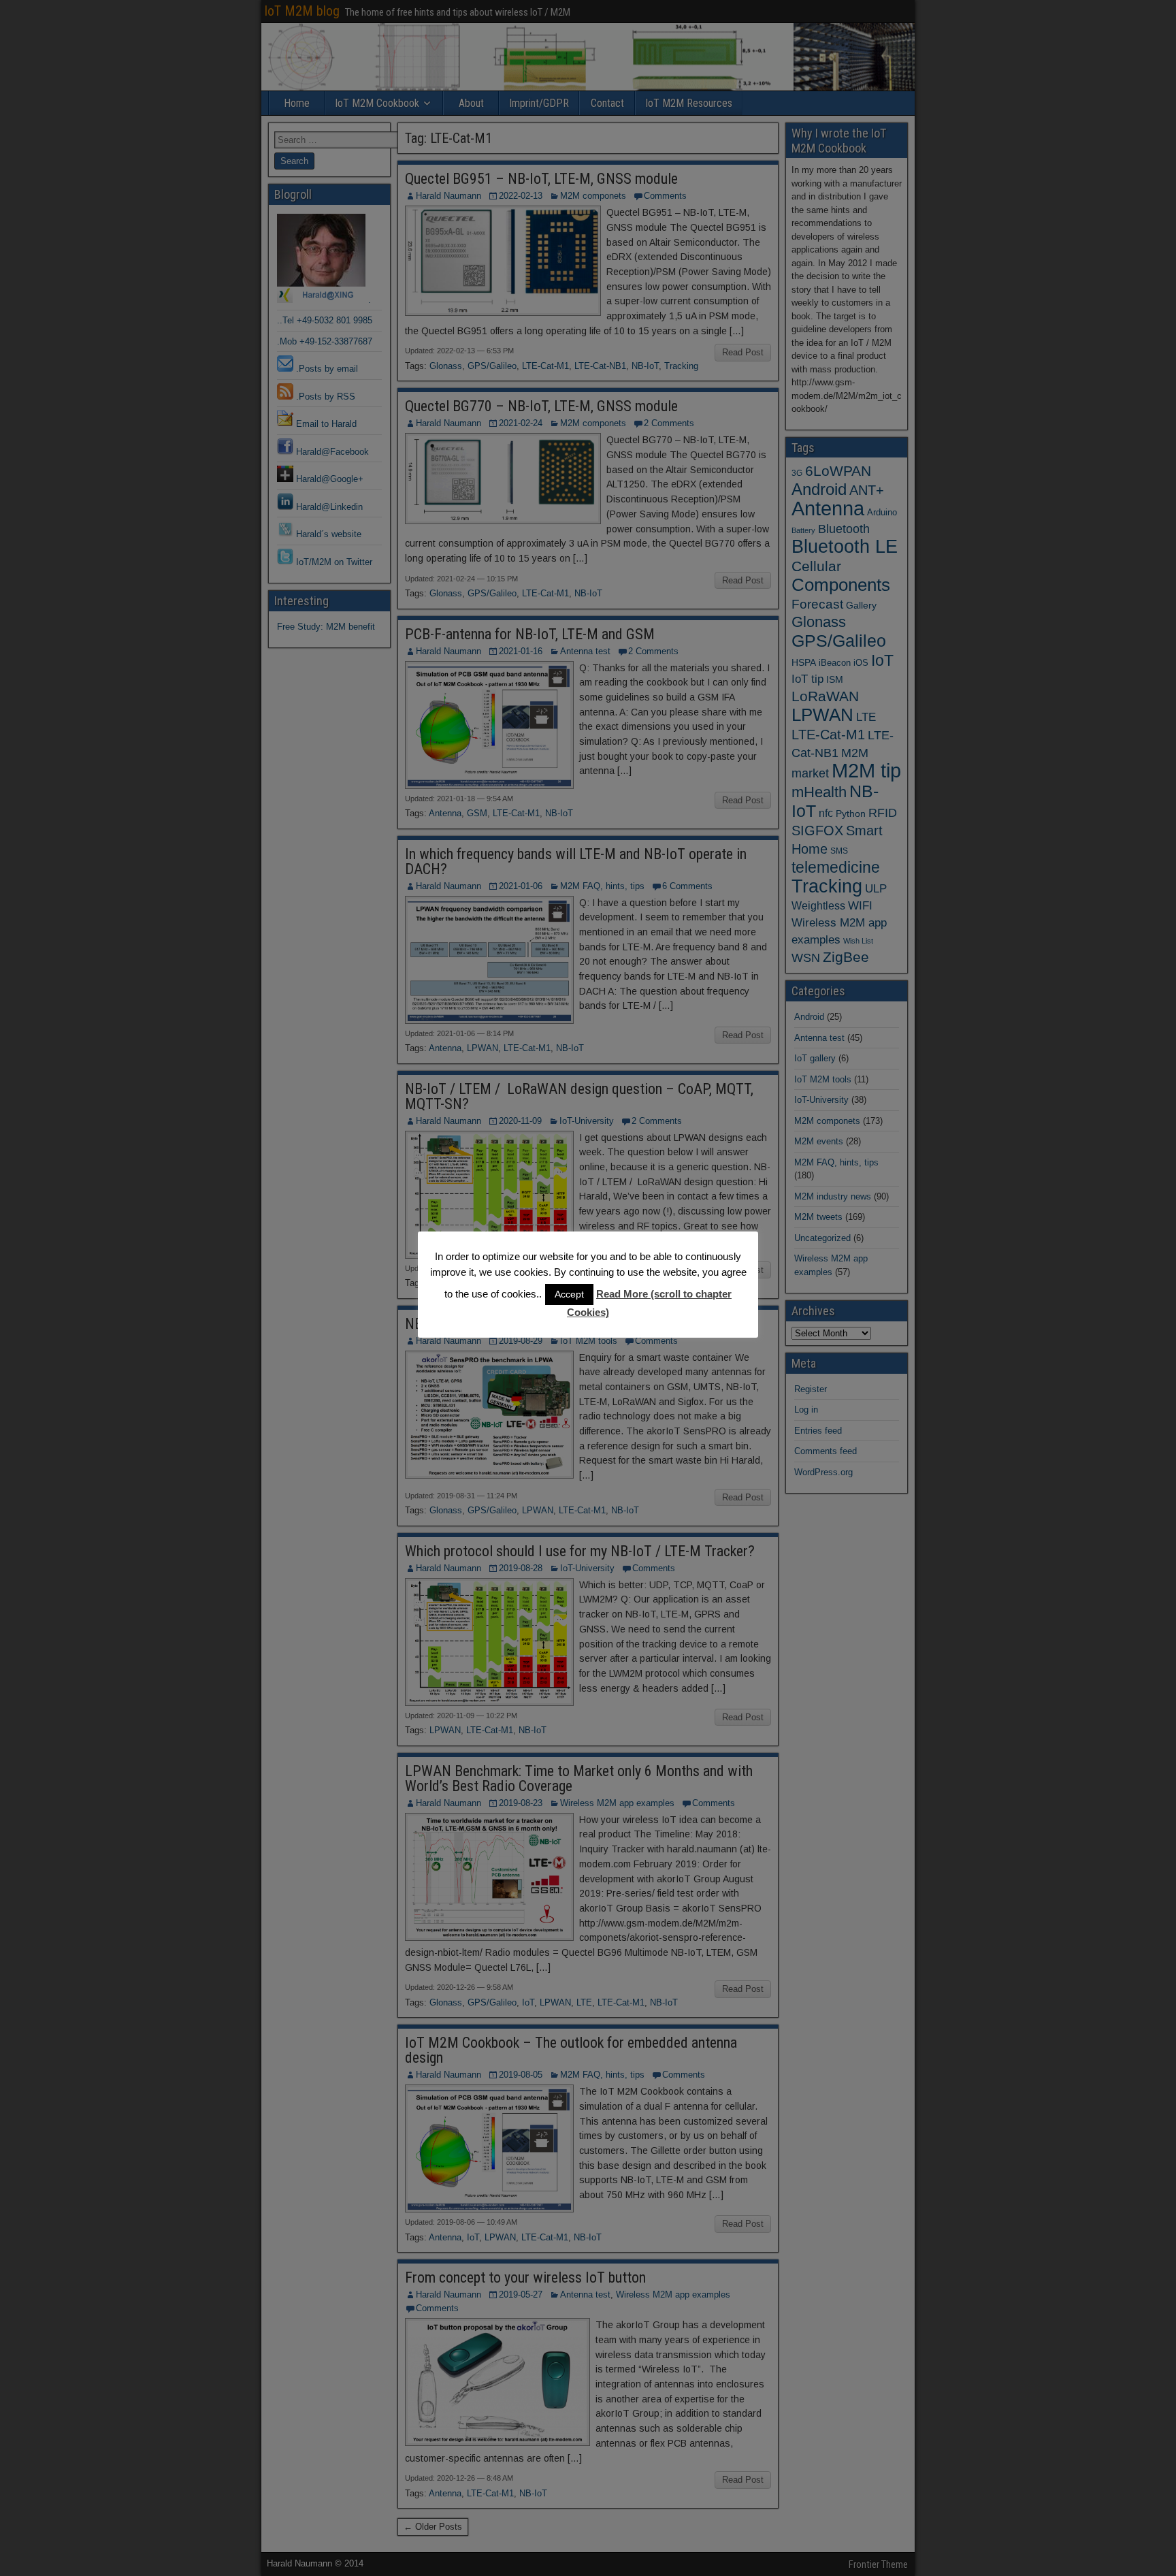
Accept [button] (569, 1294)
